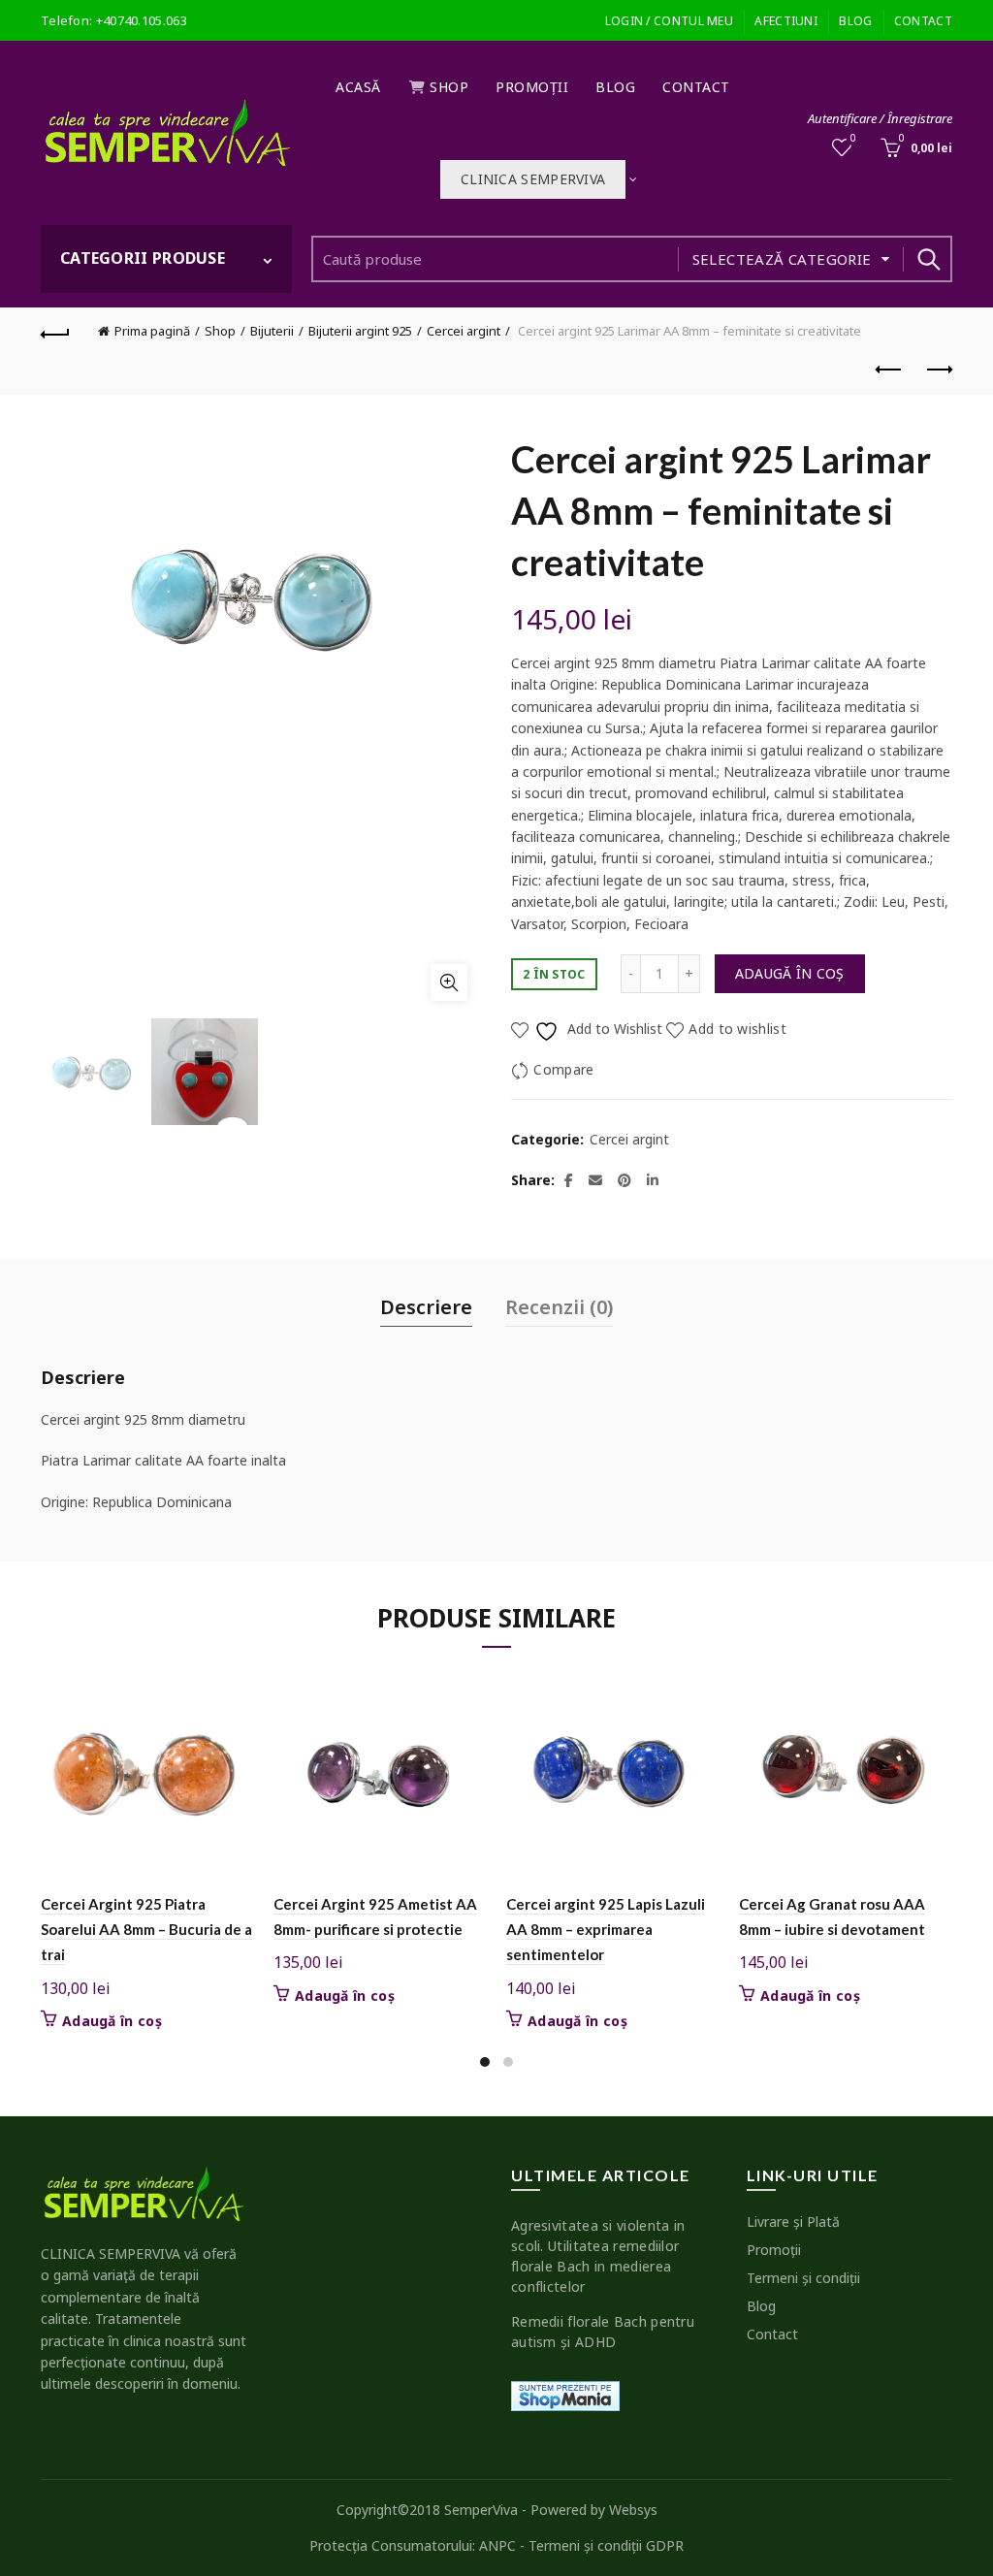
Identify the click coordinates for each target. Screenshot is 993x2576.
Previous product (889, 370)
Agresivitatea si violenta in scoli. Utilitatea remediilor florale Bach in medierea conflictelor (598, 2256)
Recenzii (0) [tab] (559, 1307)
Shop (449, 87)
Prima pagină (152, 331)
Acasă (358, 87)
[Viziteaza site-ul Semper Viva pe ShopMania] (565, 2394)
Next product (938, 370)
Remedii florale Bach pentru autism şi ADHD (603, 2332)
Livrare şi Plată (793, 2222)
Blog (855, 21)
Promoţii (532, 87)
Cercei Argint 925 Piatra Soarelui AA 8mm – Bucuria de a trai (146, 1930)
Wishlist (853, 139)
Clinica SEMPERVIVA (533, 179)
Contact (923, 21)
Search (928, 259)
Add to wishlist (737, 1029)
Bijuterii (272, 331)
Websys (633, 2510)
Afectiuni (786, 21)
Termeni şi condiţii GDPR (606, 2545)
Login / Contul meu (669, 21)
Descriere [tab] (426, 1307)
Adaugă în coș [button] (112, 2021)
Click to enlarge (449, 982)
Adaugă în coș (790, 973)
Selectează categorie (782, 259)
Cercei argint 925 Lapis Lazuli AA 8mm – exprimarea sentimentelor (606, 1930)
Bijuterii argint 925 (360, 331)
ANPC (497, 2545)
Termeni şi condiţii (803, 2278)
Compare (563, 1069)
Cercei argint (464, 331)
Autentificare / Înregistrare (880, 118)
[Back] (55, 332)
